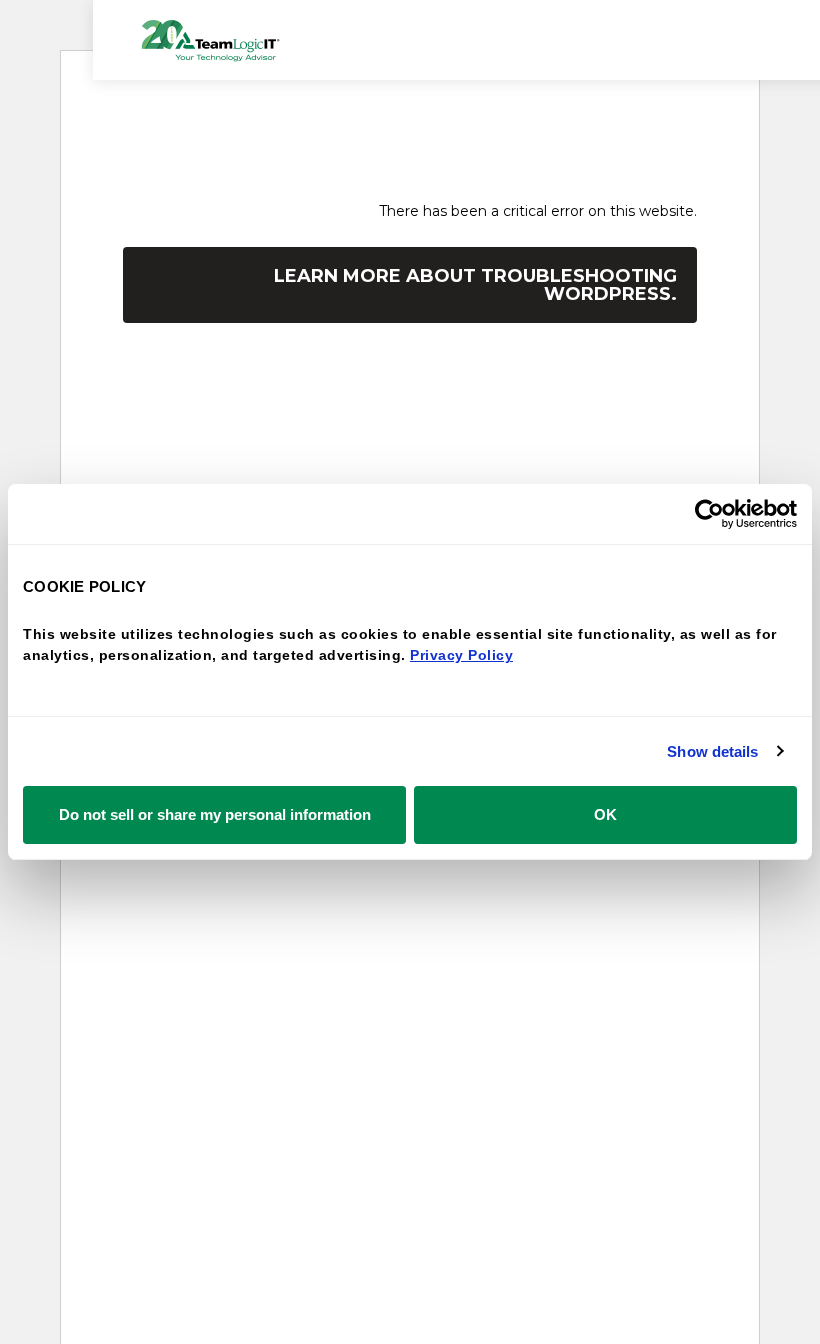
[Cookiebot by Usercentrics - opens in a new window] (709, 514)
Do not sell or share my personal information (215, 814)
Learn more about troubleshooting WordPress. (475, 285)
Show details (712, 751)
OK (605, 814)
